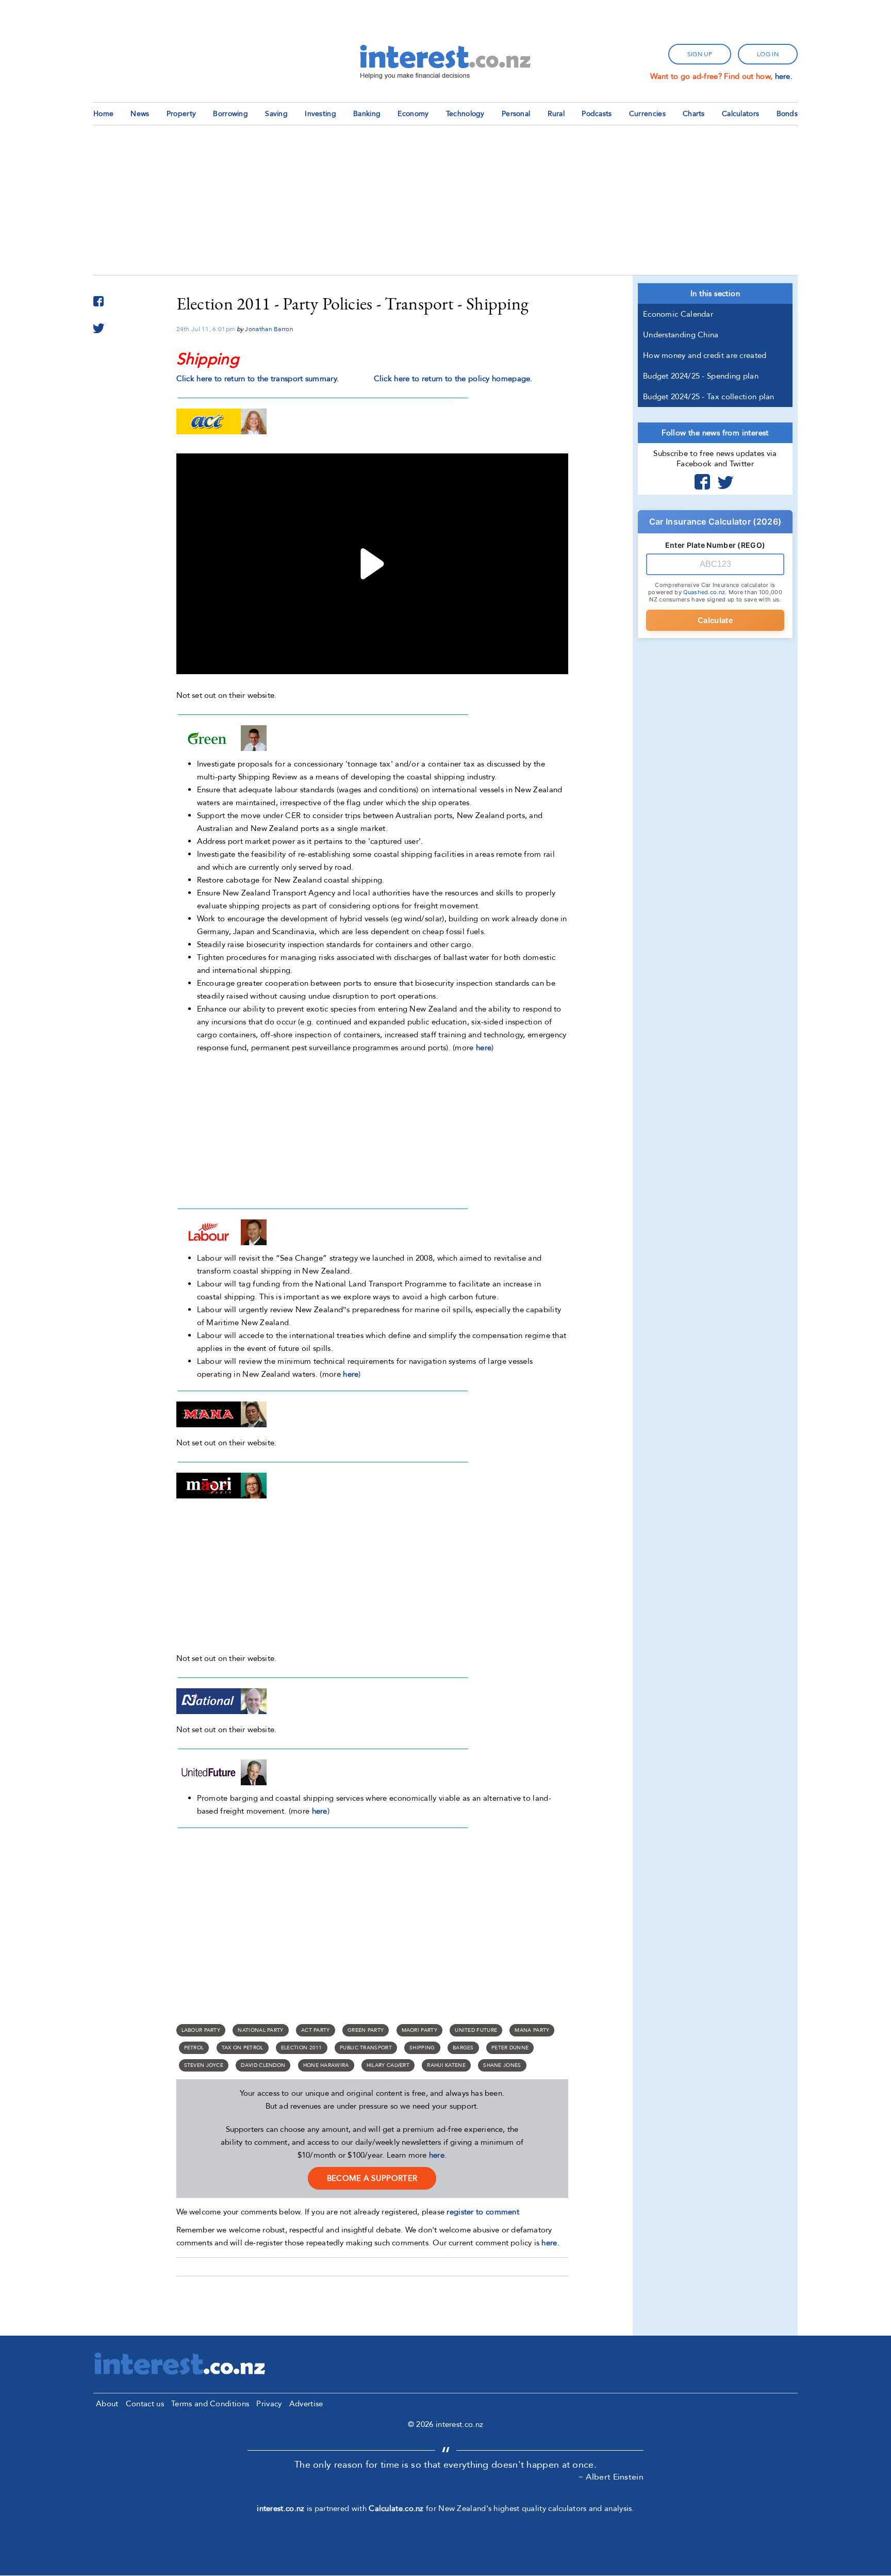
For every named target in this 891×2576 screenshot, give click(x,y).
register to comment (483, 2212)
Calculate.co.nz (396, 2508)
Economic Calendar (678, 314)
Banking (367, 114)
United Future (476, 2030)
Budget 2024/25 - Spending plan (701, 376)
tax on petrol (243, 2048)
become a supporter (372, 2178)
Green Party (366, 2030)
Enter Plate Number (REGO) (715, 545)
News (140, 114)
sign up (700, 54)
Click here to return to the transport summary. (258, 379)
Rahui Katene (446, 2065)
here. (784, 76)
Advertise (306, 2404)
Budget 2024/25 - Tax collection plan (709, 397)
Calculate (715, 620)
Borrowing (230, 114)
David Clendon (263, 2065)
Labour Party (201, 2030)
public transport (366, 2048)
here (484, 1048)
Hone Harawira (326, 2065)
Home (103, 114)
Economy (413, 114)
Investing (320, 114)
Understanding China (681, 335)
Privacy (269, 2404)
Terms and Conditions (210, 2404)
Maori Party (419, 2030)
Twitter (725, 482)
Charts (694, 114)
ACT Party (316, 2030)
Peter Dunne (510, 2048)
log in (768, 54)
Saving (276, 114)
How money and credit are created (705, 355)
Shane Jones (502, 2065)
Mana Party (532, 2030)
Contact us (145, 2404)
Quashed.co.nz (704, 592)
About (107, 2404)
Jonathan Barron (269, 329)
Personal (516, 114)
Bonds (787, 114)
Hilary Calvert (388, 2065)
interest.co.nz (280, 2508)
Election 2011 (302, 2048)
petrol (194, 2048)
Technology (465, 114)
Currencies (647, 114)
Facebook (702, 482)
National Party (260, 2030)
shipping (422, 2048)
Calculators (740, 114)
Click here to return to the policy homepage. (453, 379)
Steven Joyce (204, 2065)
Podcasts (597, 114)
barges (463, 2048)
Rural (556, 114)
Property (181, 114)
